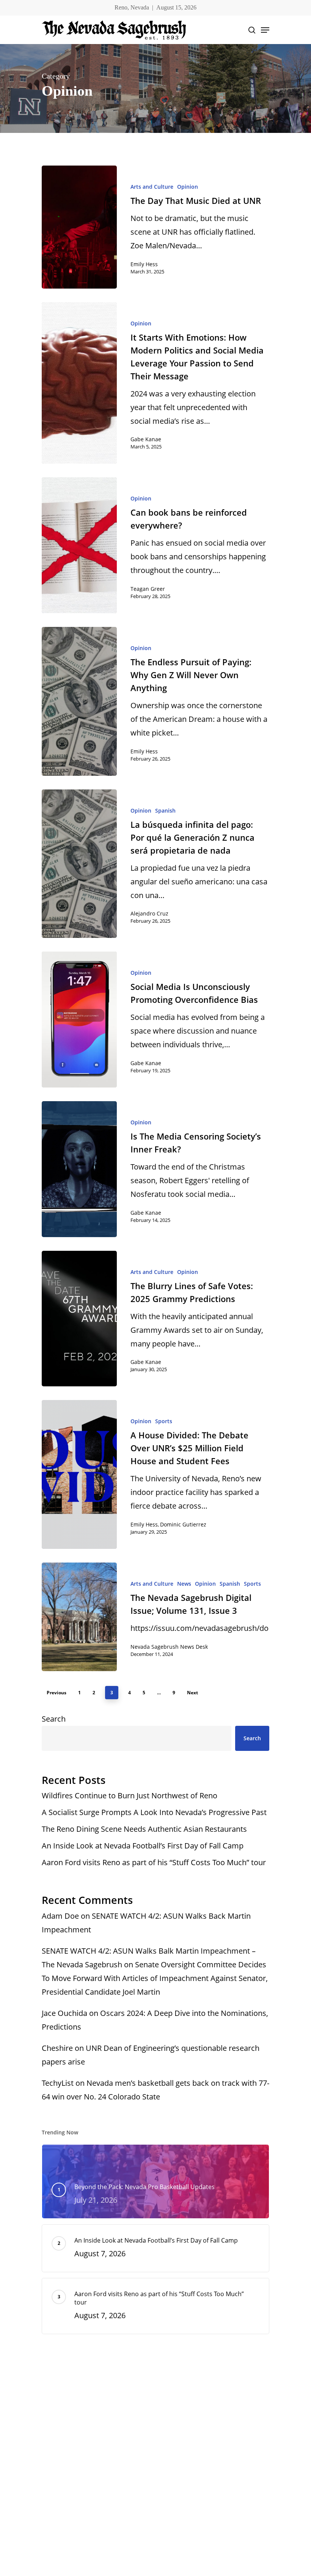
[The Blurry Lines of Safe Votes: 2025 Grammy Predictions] (79, 1319)
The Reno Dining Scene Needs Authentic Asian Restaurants (145, 1829)
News (184, 1584)
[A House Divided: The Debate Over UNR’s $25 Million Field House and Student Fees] (79, 1474)
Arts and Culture (152, 187)
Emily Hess (144, 264)
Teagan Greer (148, 589)
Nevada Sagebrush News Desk (169, 1647)
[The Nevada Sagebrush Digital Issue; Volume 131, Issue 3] (79, 1617)
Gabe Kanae (146, 439)
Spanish (165, 811)
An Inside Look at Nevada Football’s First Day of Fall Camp (143, 1846)
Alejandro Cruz (149, 913)
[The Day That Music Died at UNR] (79, 227)
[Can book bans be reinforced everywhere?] (79, 545)
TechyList (58, 2083)
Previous (57, 1693)
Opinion (188, 187)
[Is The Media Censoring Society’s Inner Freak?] (79, 1169)
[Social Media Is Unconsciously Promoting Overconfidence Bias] (79, 1020)
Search (54, 1719)
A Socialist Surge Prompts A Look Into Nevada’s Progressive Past (154, 1812)
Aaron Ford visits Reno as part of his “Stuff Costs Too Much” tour (155, 1862)
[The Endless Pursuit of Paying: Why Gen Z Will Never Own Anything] (79, 701)
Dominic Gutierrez (183, 1524)
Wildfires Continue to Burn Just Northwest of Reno (130, 1795)
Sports (164, 1421)
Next (192, 1693)
